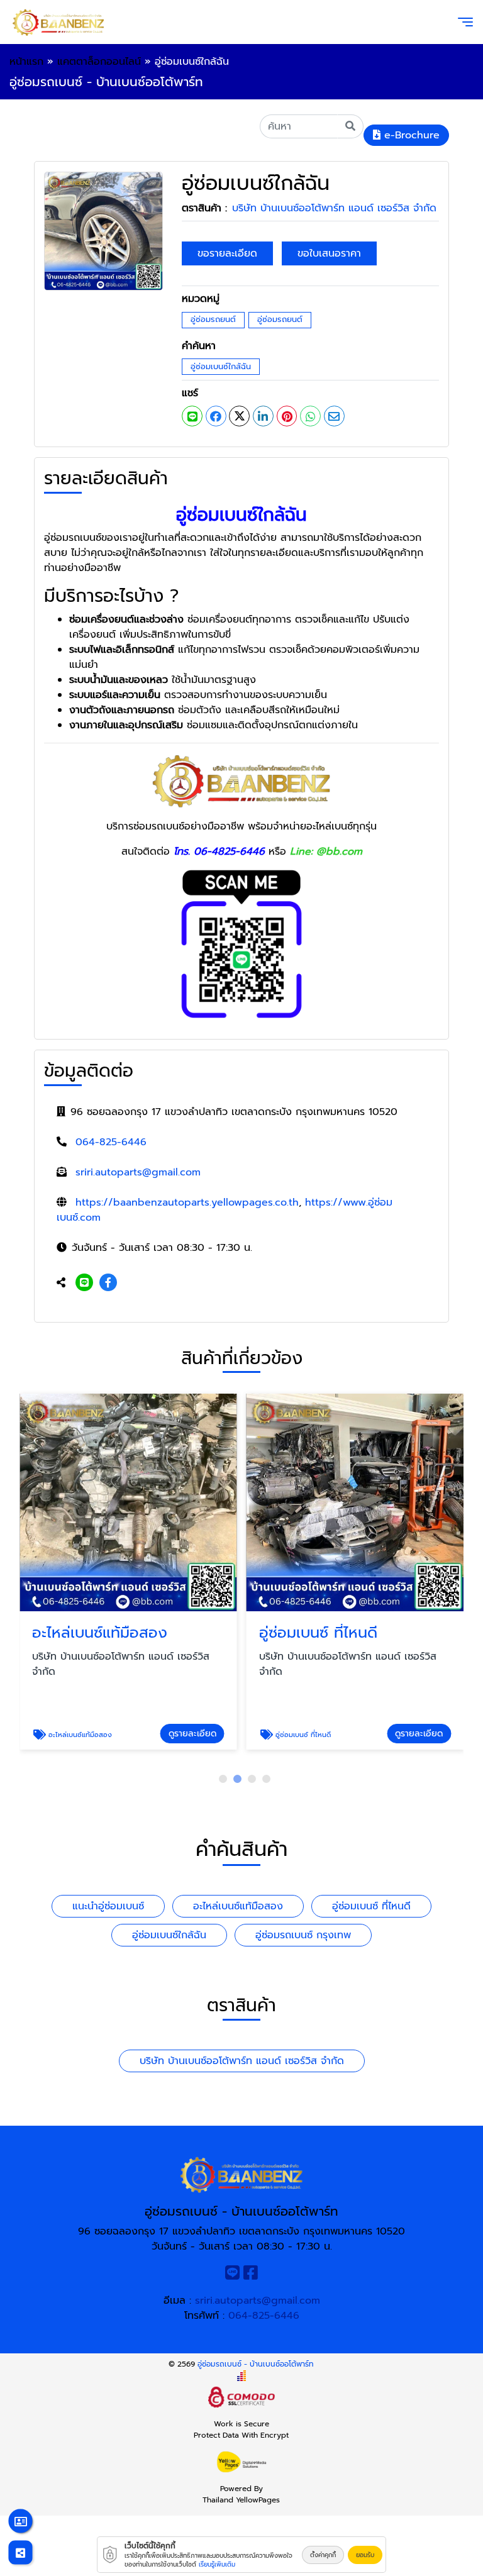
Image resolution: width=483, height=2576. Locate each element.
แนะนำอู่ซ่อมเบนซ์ (108, 1906)
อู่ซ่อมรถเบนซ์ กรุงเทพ (303, 1935)
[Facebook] (108, 1283)
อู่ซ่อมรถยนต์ (213, 319)
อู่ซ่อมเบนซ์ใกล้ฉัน (221, 366)
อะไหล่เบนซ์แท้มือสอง (238, 1906)
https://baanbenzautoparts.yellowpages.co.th (187, 1202)
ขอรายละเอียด (227, 253)
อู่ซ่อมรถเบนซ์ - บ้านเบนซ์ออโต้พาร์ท (256, 2364)
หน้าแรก (26, 62)
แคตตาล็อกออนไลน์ (99, 62)
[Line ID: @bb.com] (84, 1283)
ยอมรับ (365, 2555)
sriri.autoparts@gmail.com (138, 1172)
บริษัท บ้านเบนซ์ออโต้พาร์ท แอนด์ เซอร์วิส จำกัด (334, 208)
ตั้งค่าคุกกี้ (323, 2555)
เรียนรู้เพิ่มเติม (217, 2564)
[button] (223, 1779)
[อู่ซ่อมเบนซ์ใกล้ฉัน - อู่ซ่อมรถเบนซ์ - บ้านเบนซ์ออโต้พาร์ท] (103, 231)
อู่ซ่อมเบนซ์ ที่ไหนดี (371, 1906)
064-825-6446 (111, 1142)
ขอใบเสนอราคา (329, 253)
